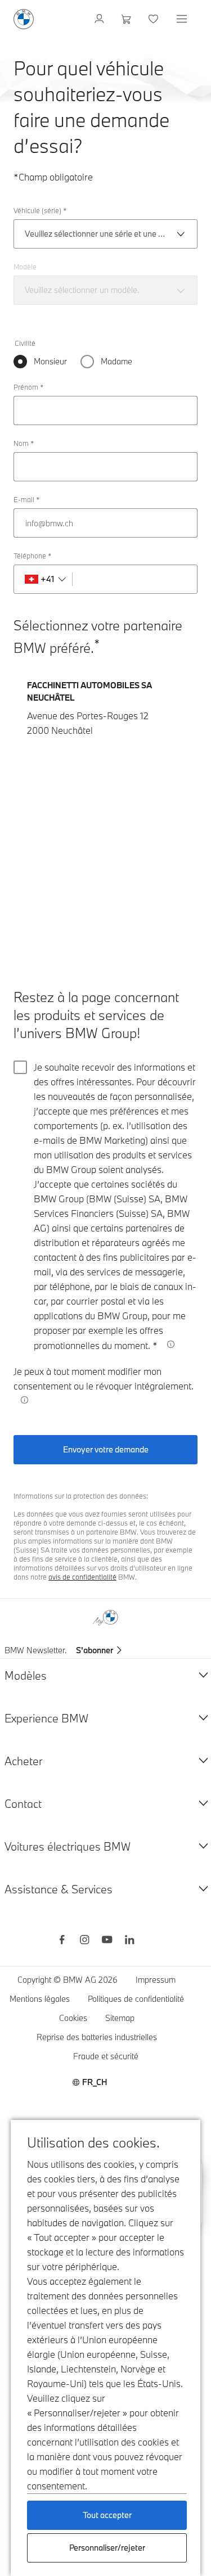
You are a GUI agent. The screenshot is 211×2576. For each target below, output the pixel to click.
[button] (25, 1400)
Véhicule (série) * (40, 210)
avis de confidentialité (82, 1577)
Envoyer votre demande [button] (106, 1449)
